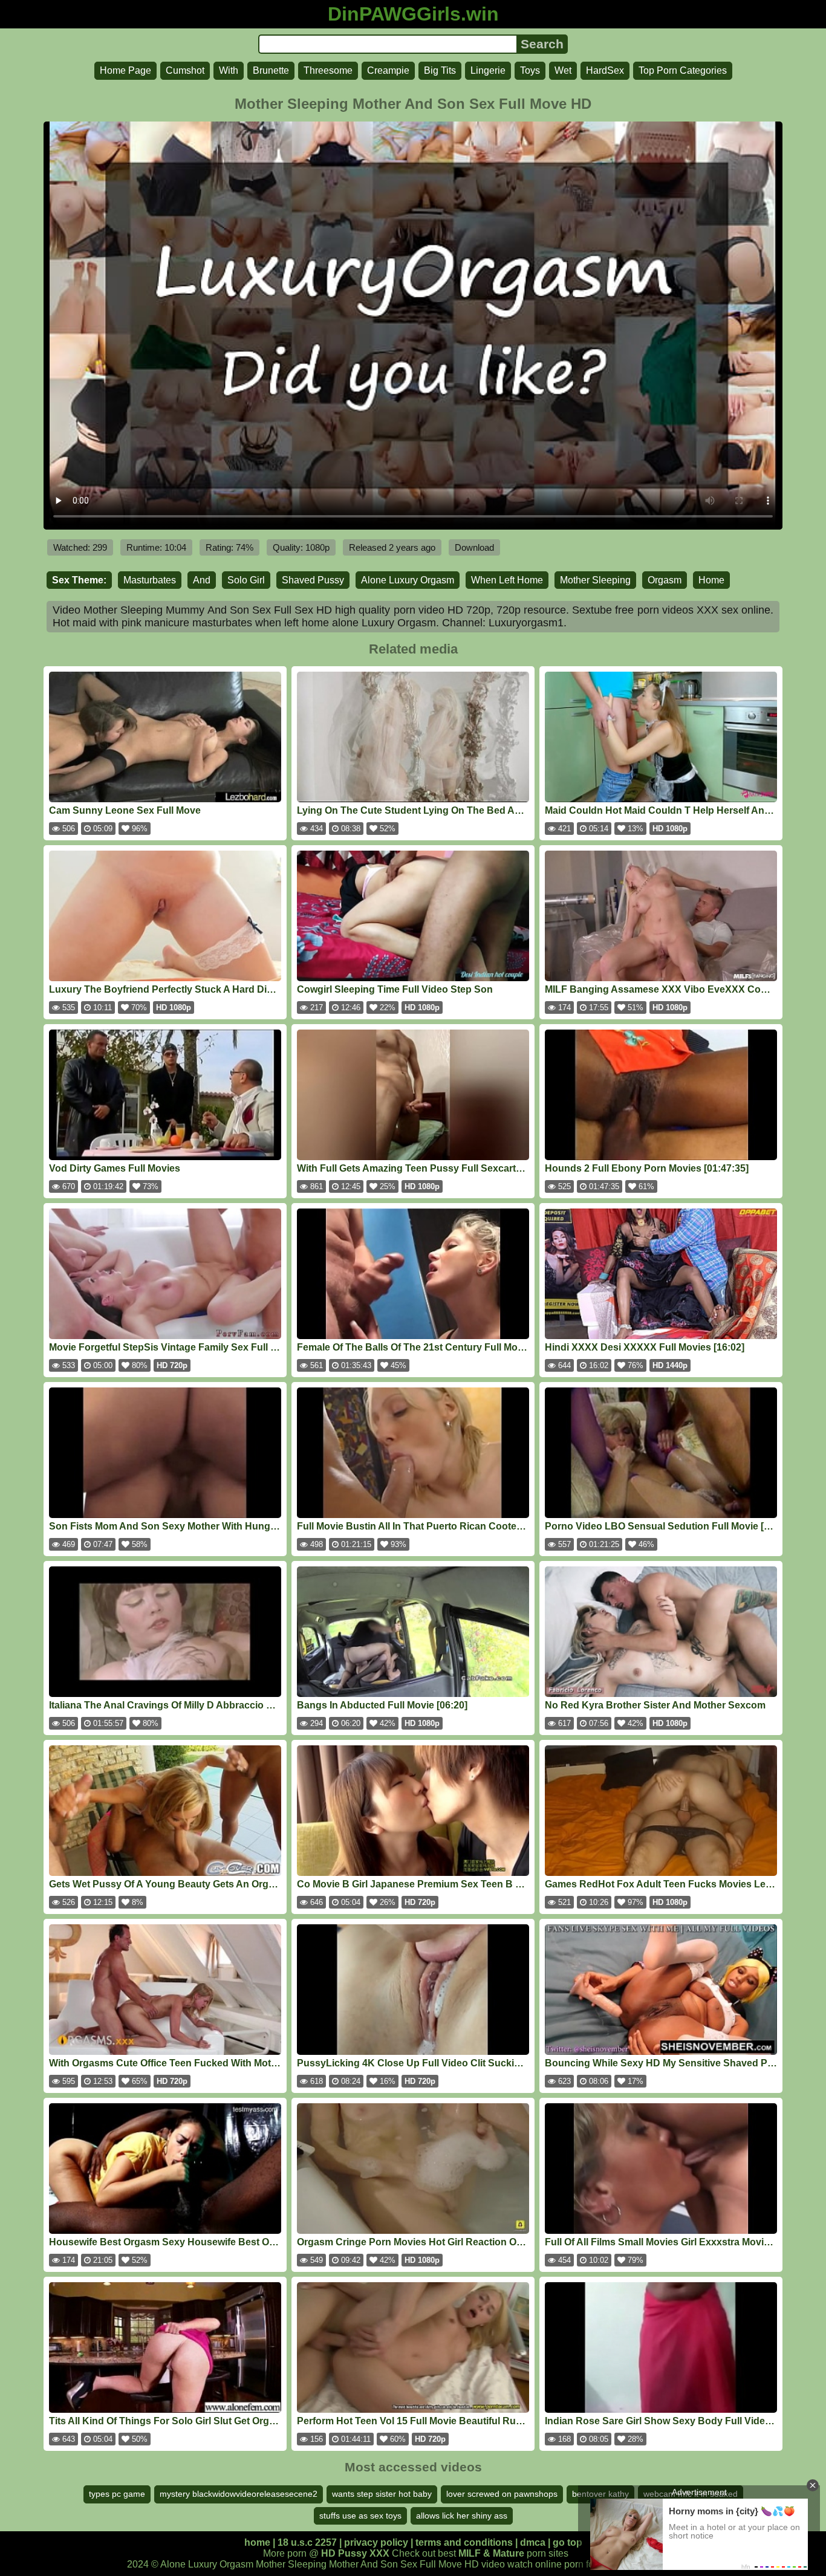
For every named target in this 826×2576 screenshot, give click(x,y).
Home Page (125, 70)
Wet (563, 70)
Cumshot (185, 70)
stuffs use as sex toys (360, 2516)
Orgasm (665, 580)
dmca (533, 2542)
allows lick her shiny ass (462, 2516)
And (202, 580)
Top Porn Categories (683, 70)
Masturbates (150, 580)
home (257, 2542)
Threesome (328, 70)
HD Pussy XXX (355, 2553)
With (229, 70)
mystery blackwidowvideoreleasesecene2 (239, 2494)
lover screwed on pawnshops (502, 2494)
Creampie (388, 70)
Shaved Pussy (313, 580)
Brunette (271, 70)
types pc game (117, 2494)
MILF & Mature (491, 2553)
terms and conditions (464, 2542)
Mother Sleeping (595, 580)
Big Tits (440, 70)
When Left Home (507, 580)
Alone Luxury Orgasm (408, 580)
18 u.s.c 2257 (307, 2542)
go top (567, 2542)
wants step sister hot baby (382, 2494)
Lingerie (488, 70)
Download (474, 547)
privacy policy (376, 2542)
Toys (530, 70)
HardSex (605, 70)
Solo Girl (246, 580)
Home (711, 580)
